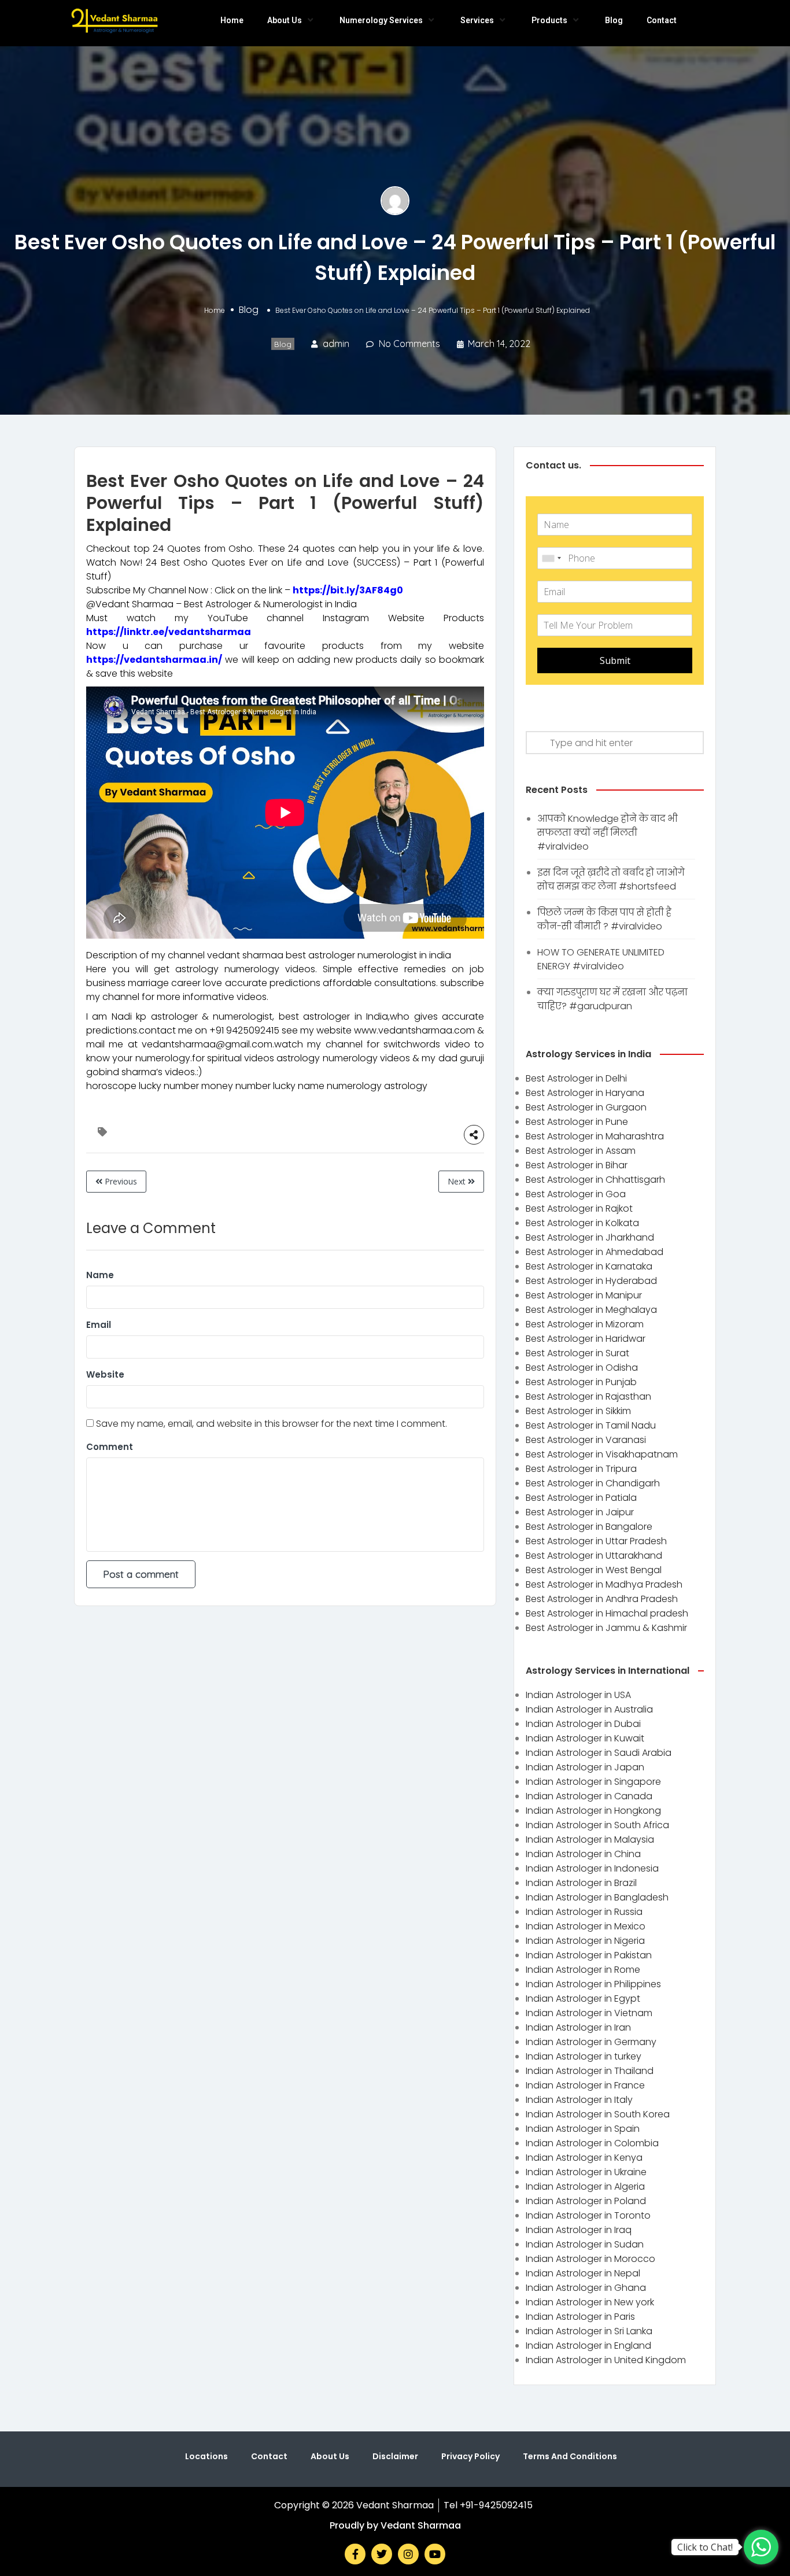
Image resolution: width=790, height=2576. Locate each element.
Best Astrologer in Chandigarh (593, 1483)
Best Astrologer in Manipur (584, 1295)
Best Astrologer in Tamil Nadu (591, 1425)
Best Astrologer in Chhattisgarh (595, 1180)
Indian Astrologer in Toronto (588, 2215)
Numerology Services (381, 20)
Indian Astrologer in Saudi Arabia (599, 1753)
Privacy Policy (470, 2456)
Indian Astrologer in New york (590, 2302)
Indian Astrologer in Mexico (586, 1926)
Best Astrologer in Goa (576, 1194)
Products (549, 20)
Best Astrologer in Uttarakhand (594, 1555)
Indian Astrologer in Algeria (585, 2186)
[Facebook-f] (355, 2554)
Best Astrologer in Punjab (581, 1382)
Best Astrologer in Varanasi (586, 1440)
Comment (110, 1447)
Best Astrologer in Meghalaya (591, 1310)
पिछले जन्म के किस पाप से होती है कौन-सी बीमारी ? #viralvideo (604, 919)
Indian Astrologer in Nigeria (585, 1941)
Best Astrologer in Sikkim (578, 1411)
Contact (662, 20)
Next (458, 1181)
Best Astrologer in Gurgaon (586, 1107)
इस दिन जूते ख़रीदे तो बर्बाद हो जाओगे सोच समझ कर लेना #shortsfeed (611, 879)
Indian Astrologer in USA (578, 1695)
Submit (615, 660)
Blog (614, 20)
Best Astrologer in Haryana (585, 1093)
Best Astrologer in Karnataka (589, 1266)
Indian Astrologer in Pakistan (589, 1955)
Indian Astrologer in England (588, 2346)
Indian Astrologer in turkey (584, 2056)
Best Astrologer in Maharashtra (595, 1136)
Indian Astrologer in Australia (589, 1709)
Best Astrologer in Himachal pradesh (607, 1613)
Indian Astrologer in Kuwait (585, 1738)
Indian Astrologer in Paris (580, 2317)
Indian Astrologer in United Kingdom (606, 2360)
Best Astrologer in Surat (577, 1353)
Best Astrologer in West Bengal (594, 1570)
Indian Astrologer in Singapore (593, 1782)
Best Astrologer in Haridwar (586, 1339)
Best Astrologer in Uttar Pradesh (596, 1541)
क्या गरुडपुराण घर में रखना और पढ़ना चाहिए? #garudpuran (612, 999)
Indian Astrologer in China (583, 1854)
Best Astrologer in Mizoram (585, 1324)
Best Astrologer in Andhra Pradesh (602, 1599)
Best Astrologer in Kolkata (582, 1223)
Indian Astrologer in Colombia (592, 2143)
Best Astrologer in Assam (581, 1151)
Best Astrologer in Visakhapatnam (602, 1454)
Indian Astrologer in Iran (578, 2027)
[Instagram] (408, 2554)
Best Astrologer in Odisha (582, 1368)
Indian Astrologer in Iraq (579, 2230)
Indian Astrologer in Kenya (584, 2158)
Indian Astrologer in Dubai (583, 1724)
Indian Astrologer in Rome (583, 1970)
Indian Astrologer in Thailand (590, 2071)
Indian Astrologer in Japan (585, 1767)
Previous (120, 1181)
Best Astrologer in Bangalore (589, 1527)
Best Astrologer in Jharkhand (590, 1237)
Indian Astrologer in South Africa (597, 1825)
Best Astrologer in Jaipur (580, 1512)
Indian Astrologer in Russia (584, 1912)
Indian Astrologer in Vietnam (589, 2013)
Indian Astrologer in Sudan (585, 2244)
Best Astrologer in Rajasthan (588, 1396)
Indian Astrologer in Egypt (583, 1999)
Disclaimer (395, 2456)
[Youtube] (435, 2554)
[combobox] (551, 558)
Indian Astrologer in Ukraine (586, 2172)
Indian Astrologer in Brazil (581, 1883)
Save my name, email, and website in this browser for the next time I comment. (272, 1424)
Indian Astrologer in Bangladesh (597, 1897)
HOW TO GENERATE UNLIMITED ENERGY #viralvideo (601, 959)
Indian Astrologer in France (585, 2085)
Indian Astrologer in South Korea (598, 2114)
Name (100, 1275)
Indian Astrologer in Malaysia (590, 1839)
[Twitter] (382, 2554)
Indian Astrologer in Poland (586, 2201)
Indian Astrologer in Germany (591, 2042)
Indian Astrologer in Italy (579, 2100)
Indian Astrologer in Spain (583, 2129)
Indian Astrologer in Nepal (583, 2273)
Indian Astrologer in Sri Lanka (589, 2331)
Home (232, 20)
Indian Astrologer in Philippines (593, 1984)
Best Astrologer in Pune (577, 1122)
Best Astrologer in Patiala (581, 1498)
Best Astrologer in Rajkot (579, 1208)
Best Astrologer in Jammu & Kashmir (606, 1628)
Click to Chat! (705, 2547)
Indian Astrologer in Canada (589, 1796)
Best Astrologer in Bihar (577, 1165)
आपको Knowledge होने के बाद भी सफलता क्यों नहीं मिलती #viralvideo (608, 833)
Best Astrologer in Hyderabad (591, 1281)
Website (105, 1374)
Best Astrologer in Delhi (576, 1078)
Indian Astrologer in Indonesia (592, 1868)
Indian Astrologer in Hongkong (593, 1811)
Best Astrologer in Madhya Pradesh (604, 1584)
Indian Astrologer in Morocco (590, 2259)
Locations (206, 2456)
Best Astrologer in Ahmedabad (595, 1252)
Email (99, 1325)
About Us (285, 20)
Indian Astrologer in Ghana (586, 2288)
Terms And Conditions (570, 2456)
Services (477, 20)
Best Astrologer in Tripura (581, 1469)
